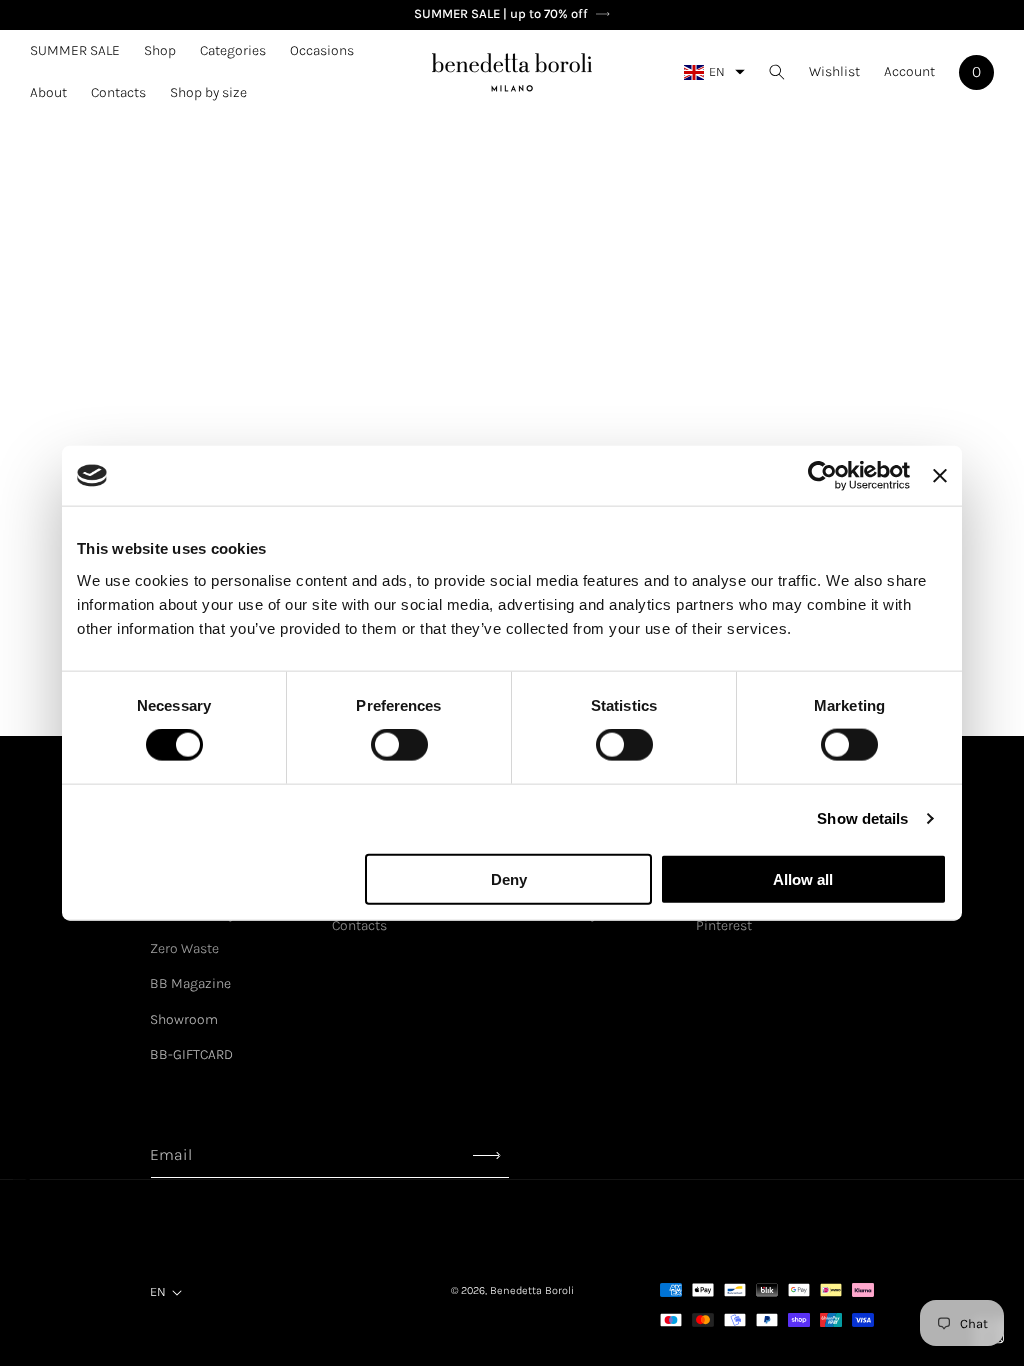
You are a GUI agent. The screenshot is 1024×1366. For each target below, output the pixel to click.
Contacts (359, 925)
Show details (862, 818)
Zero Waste (184, 948)
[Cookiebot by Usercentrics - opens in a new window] (822, 476)
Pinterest (724, 925)
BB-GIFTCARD (191, 1054)
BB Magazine (190, 983)
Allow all (803, 878)
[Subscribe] (487, 1155)
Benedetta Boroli (532, 1290)
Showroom (184, 1019)
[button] (160, 51)
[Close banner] (940, 476)
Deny (509, 878)
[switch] (399, 745)
